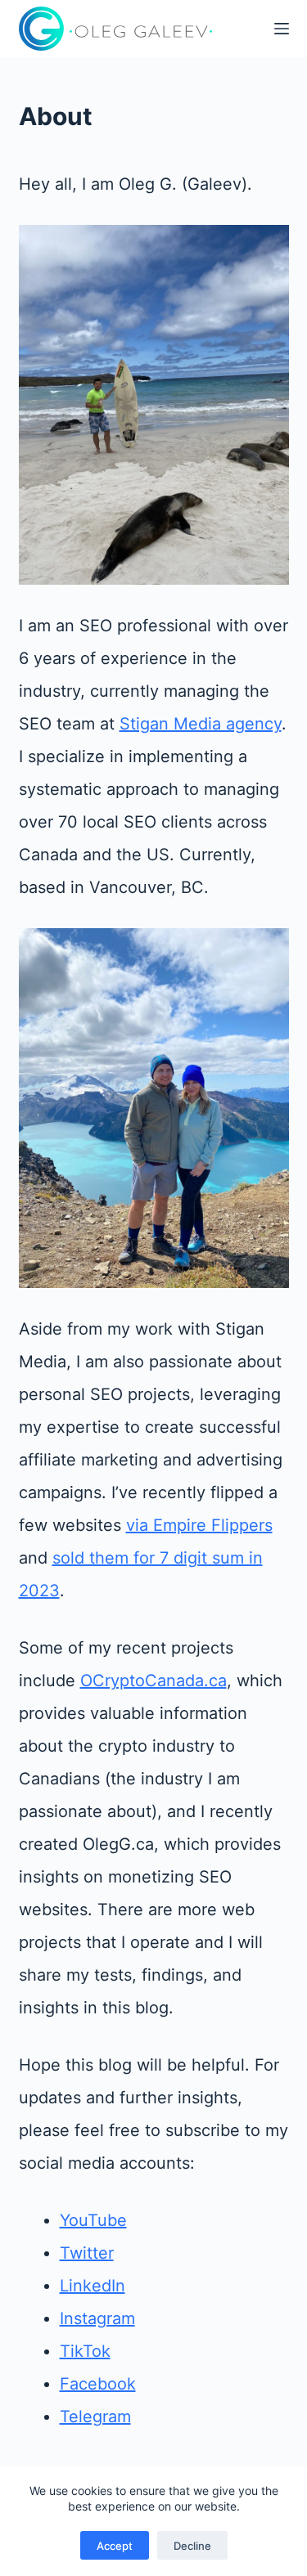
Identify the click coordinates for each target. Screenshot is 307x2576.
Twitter (87, 2253)
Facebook (98, 2384)
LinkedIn (93, 2286)
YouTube (93, 2220)
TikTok (85, 2351)
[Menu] (282, 29)
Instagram (97, 2318)
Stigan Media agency (201, 724)
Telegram (95, 2417)
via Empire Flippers (199, 1525)
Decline (192, 2546)
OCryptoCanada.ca (153, 1681)
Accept (115, 2546)
